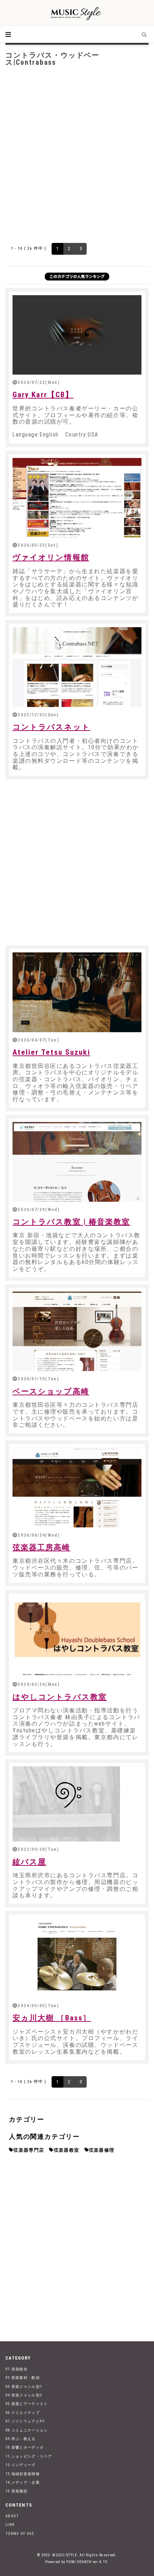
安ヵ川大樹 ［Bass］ (52, 2018)
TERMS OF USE (20, 2534)
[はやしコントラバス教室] (77, 1637)
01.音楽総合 (16, 2369)
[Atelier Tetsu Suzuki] (77, 992)
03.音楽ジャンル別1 (24, 2387)
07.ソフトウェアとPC (25, 2421)
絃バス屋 (29, 1862)
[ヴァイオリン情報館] (77, 498)
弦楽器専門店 (29, 2150)
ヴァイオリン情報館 (51, 557)
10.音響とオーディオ (25, 2447)
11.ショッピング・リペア (29, 2456)
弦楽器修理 (102, 2150)
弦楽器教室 (67, 2150)
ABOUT (12, 2516)
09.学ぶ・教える (21, 2439)
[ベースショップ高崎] (77, 1331)
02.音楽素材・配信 (23, 2378)
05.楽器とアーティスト (27, 2404)
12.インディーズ (21, 2465)
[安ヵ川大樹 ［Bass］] (77, 1958)
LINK (10, 2525)
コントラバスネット (51, 727)
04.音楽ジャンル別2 (24, 2395)
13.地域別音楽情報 (23, 2474)
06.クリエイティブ (23, 2413)
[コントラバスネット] (77, 667)
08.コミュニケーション (27, 2430)
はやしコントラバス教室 (60, 1697)
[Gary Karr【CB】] (77, 335)
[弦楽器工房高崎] (77, 1487)
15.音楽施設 (16, 2491)
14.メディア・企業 (23, 2482)
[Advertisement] (77, 153)
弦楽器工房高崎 (42, 1547)
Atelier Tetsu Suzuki (51, 1052)
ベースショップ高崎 (51, 1391)
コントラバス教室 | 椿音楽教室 (71, 1222)
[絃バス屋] (77, 1804)
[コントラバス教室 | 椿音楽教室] (77, 1162)
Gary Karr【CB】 (43, 395)
